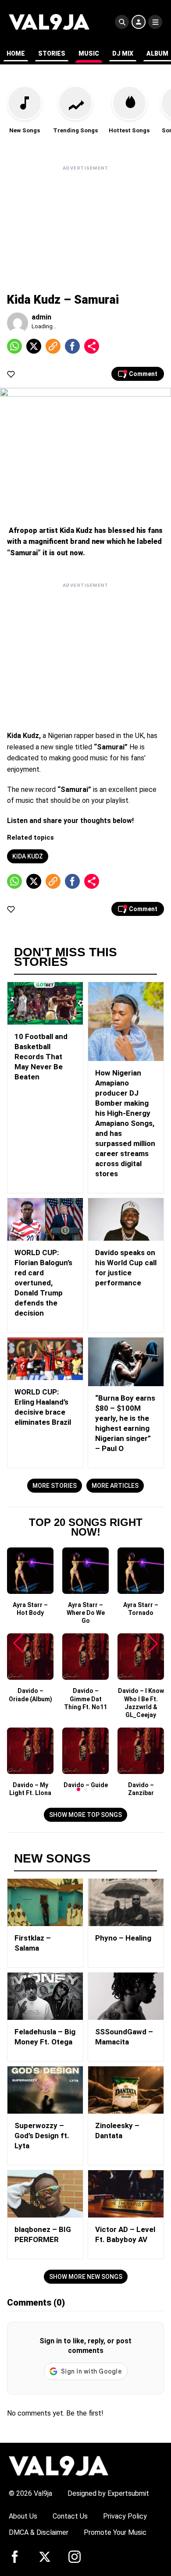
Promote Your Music (115, 2532)
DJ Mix (123, 53)
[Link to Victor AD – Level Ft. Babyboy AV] (126, 2194)
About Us (23, 2516)
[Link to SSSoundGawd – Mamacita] (126, 1996)
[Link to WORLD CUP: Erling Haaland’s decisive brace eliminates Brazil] (45, 1359)
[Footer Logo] (59, 2465)
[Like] (11, 374)
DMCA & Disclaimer (39, 2532)
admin (41, 317)
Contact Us (70, 2516)
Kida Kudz (28, 856)
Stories (52, 53)
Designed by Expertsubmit (108, 2493)
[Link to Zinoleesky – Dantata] (126, 2090)
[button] (78, 1789)
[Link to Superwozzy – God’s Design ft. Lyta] (45, 2090)
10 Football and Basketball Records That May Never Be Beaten (41, 1057)
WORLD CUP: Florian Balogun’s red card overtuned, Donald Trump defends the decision (43, 1283)
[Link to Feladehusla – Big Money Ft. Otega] (45, 1996)
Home (16, 53)
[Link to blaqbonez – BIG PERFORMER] (45, 2194)
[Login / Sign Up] (139, 22)
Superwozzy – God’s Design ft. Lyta (42, 2136)
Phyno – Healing (123, 1938)
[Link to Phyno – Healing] (126, 1902)
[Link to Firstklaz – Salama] (45, 1902)
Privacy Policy (125, 2516)
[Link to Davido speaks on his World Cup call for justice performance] (126, 1219)
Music (89, 53)
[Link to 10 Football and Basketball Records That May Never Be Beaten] (45, 1003)
